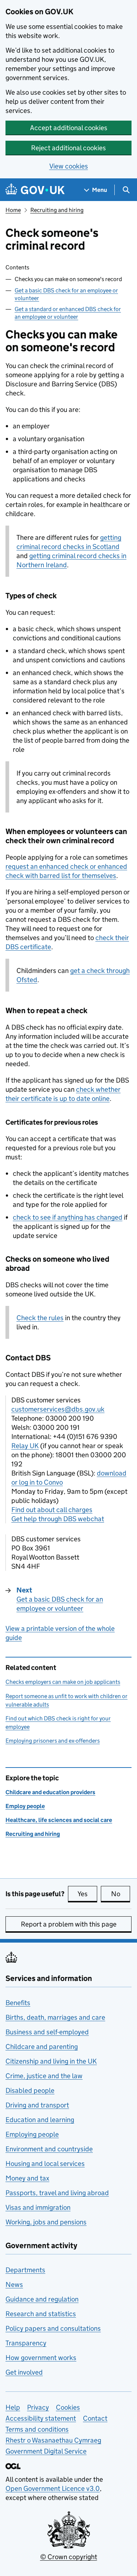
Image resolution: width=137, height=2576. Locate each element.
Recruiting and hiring (57, 210)
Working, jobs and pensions (46, 2222)
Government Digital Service (46, 2451)
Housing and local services (45, 2164)
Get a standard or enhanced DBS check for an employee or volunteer (68, 313)
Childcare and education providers (50, 1792)
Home (13, 210)
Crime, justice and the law (44, 2076)
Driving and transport (37, 2105)
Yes (87, 1894)
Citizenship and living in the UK (51, 2061)
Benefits (18, 2003)
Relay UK (25, 1446)
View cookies (69, 166)
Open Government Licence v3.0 (53, 2488)
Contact (95, 2418)
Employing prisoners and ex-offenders (53, 1741)
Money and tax (27, 2178)
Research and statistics (41, 2314)
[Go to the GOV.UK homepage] (35, 190)
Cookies (68, 2407)
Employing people (32, 2134)
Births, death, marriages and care (55, 2017)
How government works (41, 2358)
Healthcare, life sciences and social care (59, 1820)
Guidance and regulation (42, 2299)
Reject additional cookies (68, 148)
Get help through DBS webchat (58, 1519)
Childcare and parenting (42, 2047)
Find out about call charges (52, 1510)
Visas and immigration (38, 2207)
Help (13, 2407)
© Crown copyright (69, 2557)
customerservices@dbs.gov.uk (58, 1409)
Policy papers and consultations (53, 2328)
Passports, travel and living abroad (57, 2193)
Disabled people (30, 2090)
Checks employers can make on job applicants (63, 1682)
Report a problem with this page (69, 1924)
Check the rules (40, 1318)
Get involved (24, 2372)
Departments (25, 2270)
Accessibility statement (41, 2418)
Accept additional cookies (69, 128)
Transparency (26, 2343)
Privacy (38, 2407)
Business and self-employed (47, 2032)
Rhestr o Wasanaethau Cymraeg (53, 2440)
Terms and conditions (37, 2429)
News (14, 2285)
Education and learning (40, 2120)
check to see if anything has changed (68, 1217)
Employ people (25, 1806)
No (121, 1894)
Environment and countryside (49, 2149)
